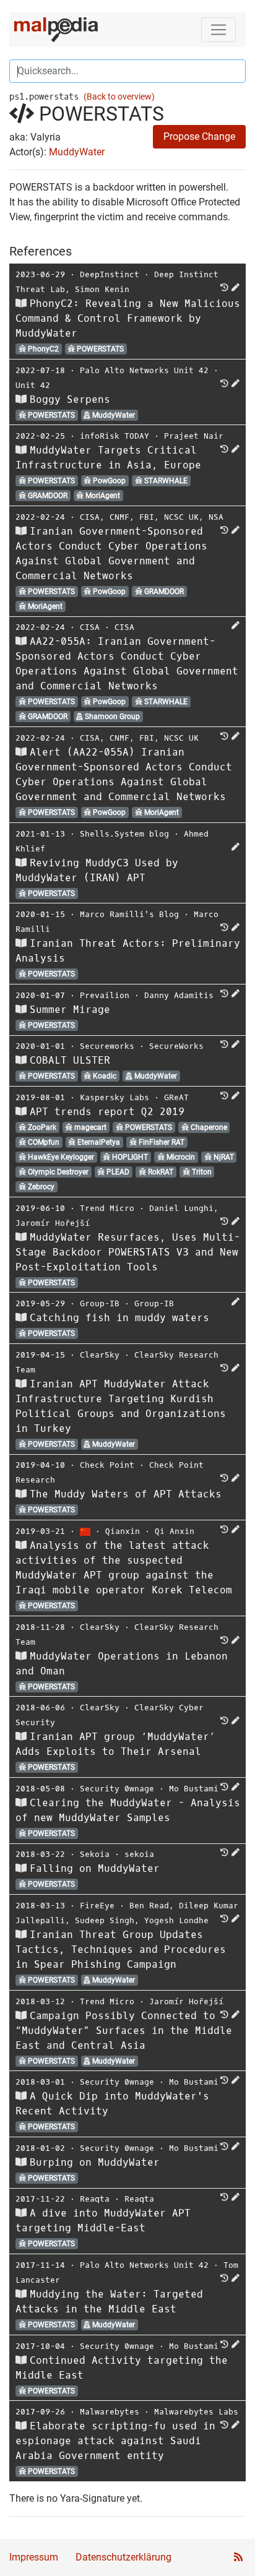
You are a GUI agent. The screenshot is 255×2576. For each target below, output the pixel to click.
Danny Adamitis (179, 995)
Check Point (107, 1465)
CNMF (119, 517)
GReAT (176, 1097)
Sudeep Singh (105, 1920)
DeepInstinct (110, 274)
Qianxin (123, 1531)
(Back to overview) (119, 97)
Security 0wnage (117, 1789)
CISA (90, 517)
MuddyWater (77, 152)
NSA (216, 517)
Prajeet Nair (194, 436)
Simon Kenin (102, 289)
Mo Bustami (194, 1789)
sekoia (139, 1854)
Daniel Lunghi (181, 1208)
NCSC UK (181, 517)
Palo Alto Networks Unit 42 (144, 370)
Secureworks (107, 1046)
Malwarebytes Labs (196, 2412)
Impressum (34, 2557)
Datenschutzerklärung (123, 2557)
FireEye (97, 1906)
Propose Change (199, 136)
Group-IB (100, 1303)
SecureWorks (176, 1046)
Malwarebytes (110, 2412)
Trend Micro (107, 1208)
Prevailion (105, 995)
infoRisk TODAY (115, 436)
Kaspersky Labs (115, 1097)
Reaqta (95, 2199)
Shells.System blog (124, 834)
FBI (147, 517)
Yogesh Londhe (176, 1920)
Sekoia (95, 1854)
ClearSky (100, 1355)
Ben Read (149, 1906)
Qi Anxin (175, 1531)
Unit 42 (33, 385)
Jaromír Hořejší (53, 1223)
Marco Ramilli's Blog (129, 914)
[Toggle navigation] (218, 30)
